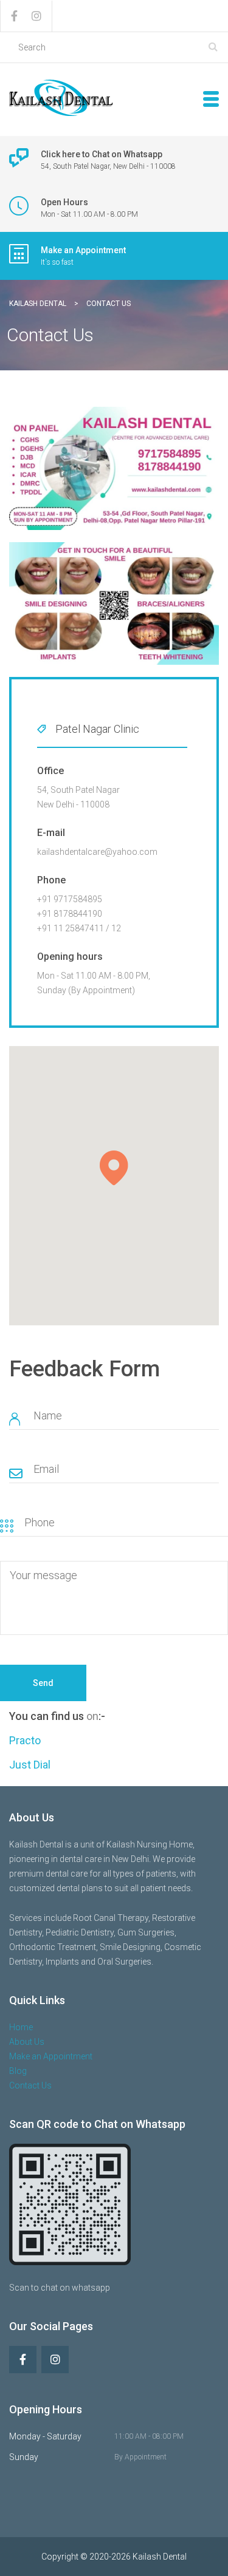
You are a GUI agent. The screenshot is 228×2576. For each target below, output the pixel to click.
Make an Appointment (51, 2056)
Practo (25, 1740)
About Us (27, 2042)
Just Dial (30, 1765)
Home (21, 2027)
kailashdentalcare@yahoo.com (97, 852)
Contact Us (30, 2085)
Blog (18, 2071)
